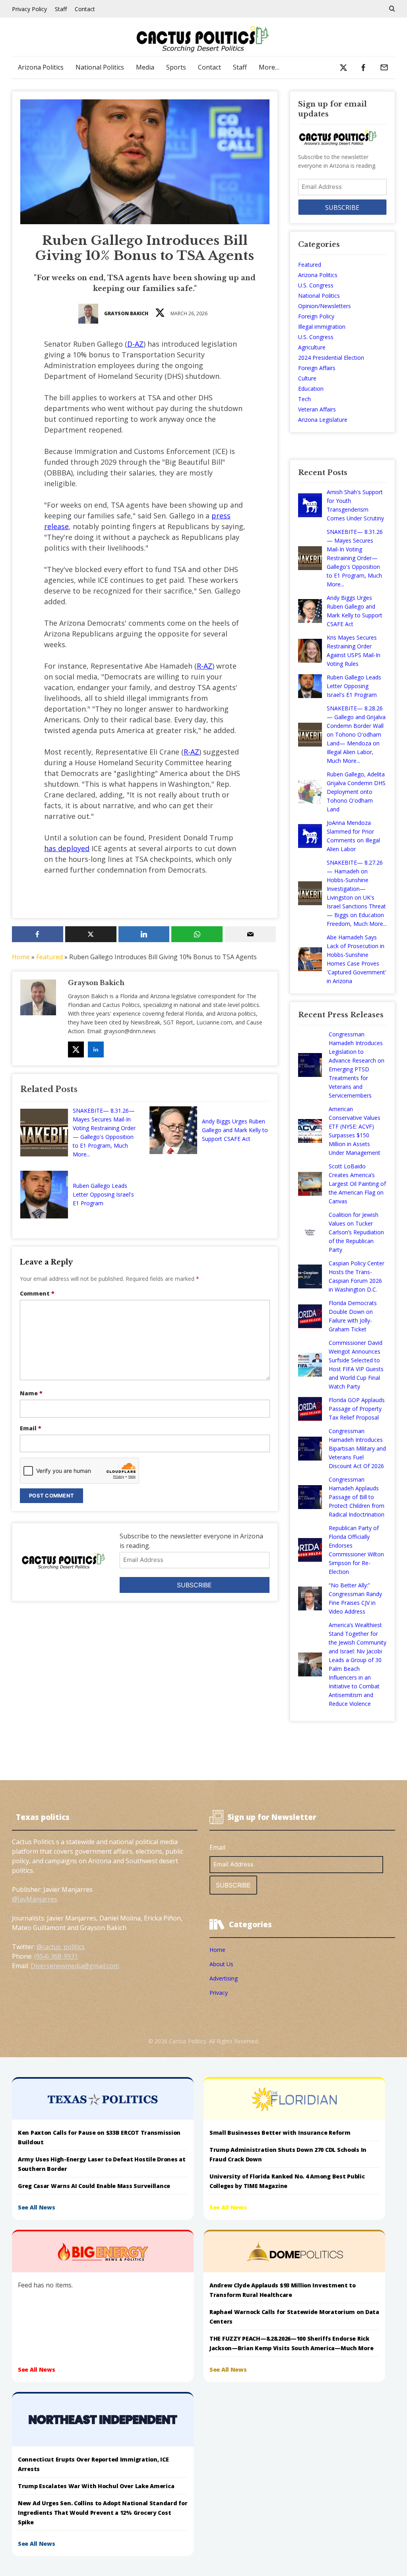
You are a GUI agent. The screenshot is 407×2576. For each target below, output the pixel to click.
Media (145, 67)
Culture (307, 378)
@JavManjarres (35, 1899)
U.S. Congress (316, 285)
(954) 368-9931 (56, 1956)
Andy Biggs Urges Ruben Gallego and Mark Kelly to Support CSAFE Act (235, 1130)
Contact (85, 9)
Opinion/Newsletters (325, 306)
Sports (176, 67)
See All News (37, 2207)
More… (269, 67)
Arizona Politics (41, 67)
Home (21, 957)
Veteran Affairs (317, 409)
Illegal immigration (322, 327)
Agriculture (312, 347)
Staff (61, 9)
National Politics (100, 67)
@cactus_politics (61, 1947)
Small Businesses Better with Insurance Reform (280, 2133)
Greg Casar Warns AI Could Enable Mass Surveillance (94, 2186)
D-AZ (135, 344)
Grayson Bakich (126, 313)
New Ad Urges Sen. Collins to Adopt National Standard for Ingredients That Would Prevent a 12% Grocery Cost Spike (103, 2513)
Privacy (219, 1993)
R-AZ (204, 666)
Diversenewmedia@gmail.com (75, 1966)
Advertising (224, 1978)
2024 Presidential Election (331, 358)
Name (31, 1393)
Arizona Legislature (323, 420)
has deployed (67, 848)
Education (311, 389)
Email (31, 1428)
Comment (37, 1293)
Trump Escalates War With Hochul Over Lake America (96, 2486)
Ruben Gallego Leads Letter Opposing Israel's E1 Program (103, 1194)
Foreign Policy (316, 316)
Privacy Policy (29, 9)
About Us (221, 1964)
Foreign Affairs (317, 368)
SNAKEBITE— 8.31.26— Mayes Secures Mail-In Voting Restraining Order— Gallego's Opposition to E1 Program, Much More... (104, 1132)
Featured (49, 957)
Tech (304, 399)
